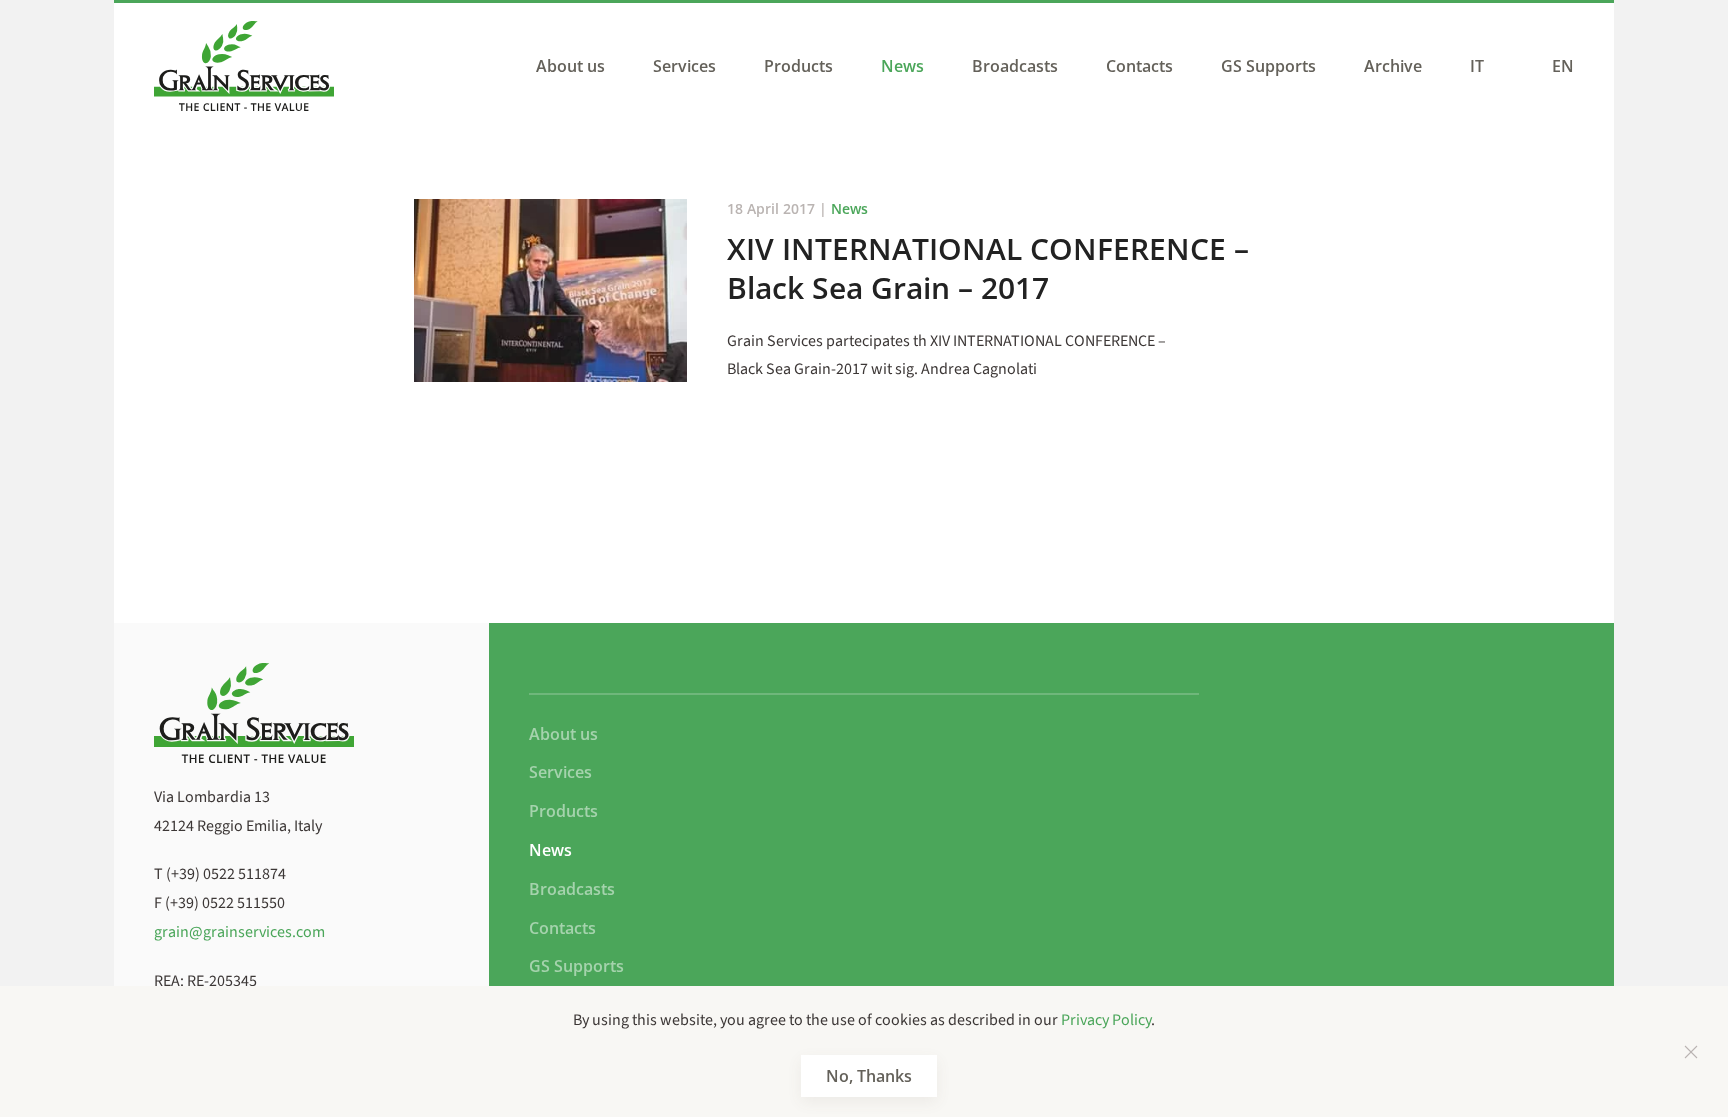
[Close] (1691, 1052)
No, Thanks (869, 1076)
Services (684, 66)
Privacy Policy (1106, 1020)
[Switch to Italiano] (1482, 66)
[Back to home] (244, 66)
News (902, 66)
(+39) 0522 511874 (226, 874)
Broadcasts (1015, 66)
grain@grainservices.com (239, 932)
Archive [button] (1393, 66)
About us (570, 66)
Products (798, 66)
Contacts (1139, 66)
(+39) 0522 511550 (225, 903)
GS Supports (1268, 66)
